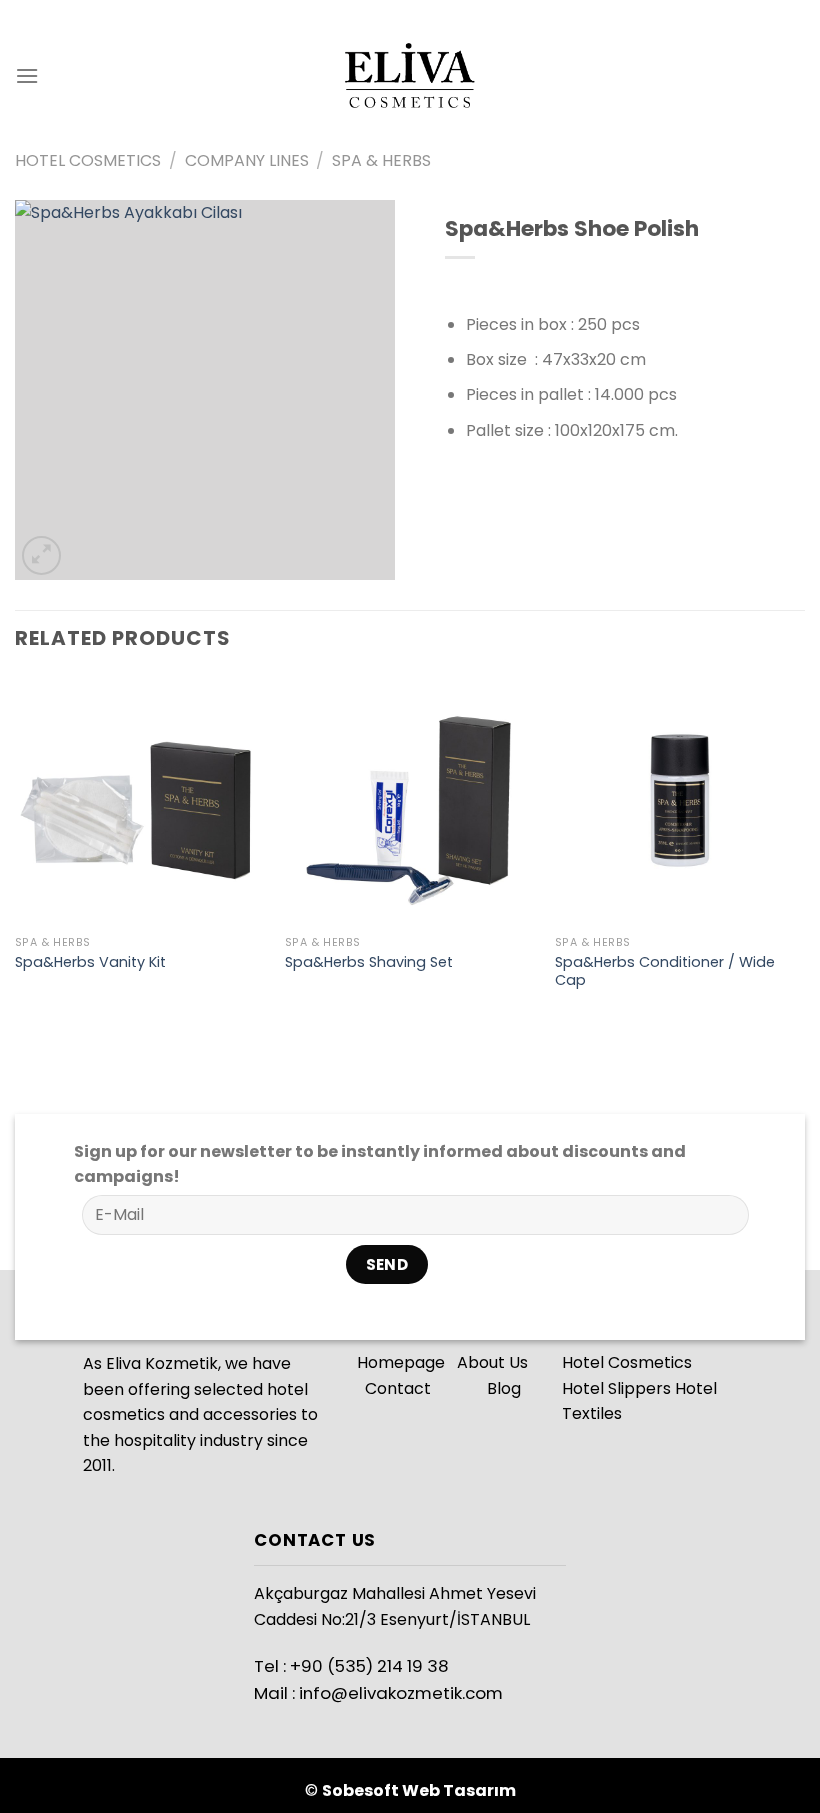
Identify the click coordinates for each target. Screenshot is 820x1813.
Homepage (401, 1362)
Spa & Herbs (381, 160)
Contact (400, 1388)
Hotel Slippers (616, 1388)
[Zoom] (41, 555)
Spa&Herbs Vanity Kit (90, 962)
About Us (488, 1362)
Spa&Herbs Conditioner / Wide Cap (665, 971)
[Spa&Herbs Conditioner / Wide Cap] (680, 800)
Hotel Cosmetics (88, 160)
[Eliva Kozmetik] (410, 75)
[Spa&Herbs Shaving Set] (410, 800)
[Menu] (27, 75)
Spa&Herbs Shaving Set (369, 962)
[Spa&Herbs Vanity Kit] (140, 800)
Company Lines (247, 160)
